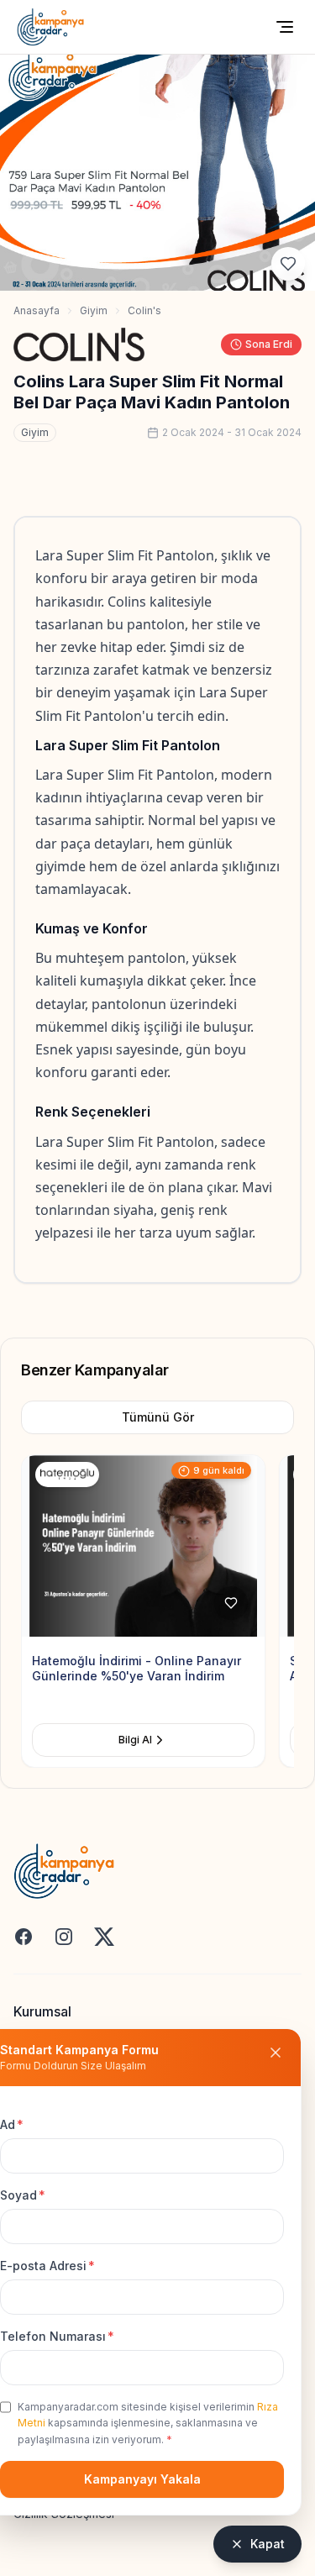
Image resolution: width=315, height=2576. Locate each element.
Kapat (268, 2544)
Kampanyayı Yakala (142, 2479)
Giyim (94, 310)
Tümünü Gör (158, 1417)
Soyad (23, 2195)
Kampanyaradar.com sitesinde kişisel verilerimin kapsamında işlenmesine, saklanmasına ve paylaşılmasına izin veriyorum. (148, 2423)
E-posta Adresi (47, 2266)
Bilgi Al (160, 1740)
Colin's (144, 310)
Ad (12, 2124)
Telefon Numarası (57, 2336)
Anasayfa (37, 310)
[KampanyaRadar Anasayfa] (50, 27)
